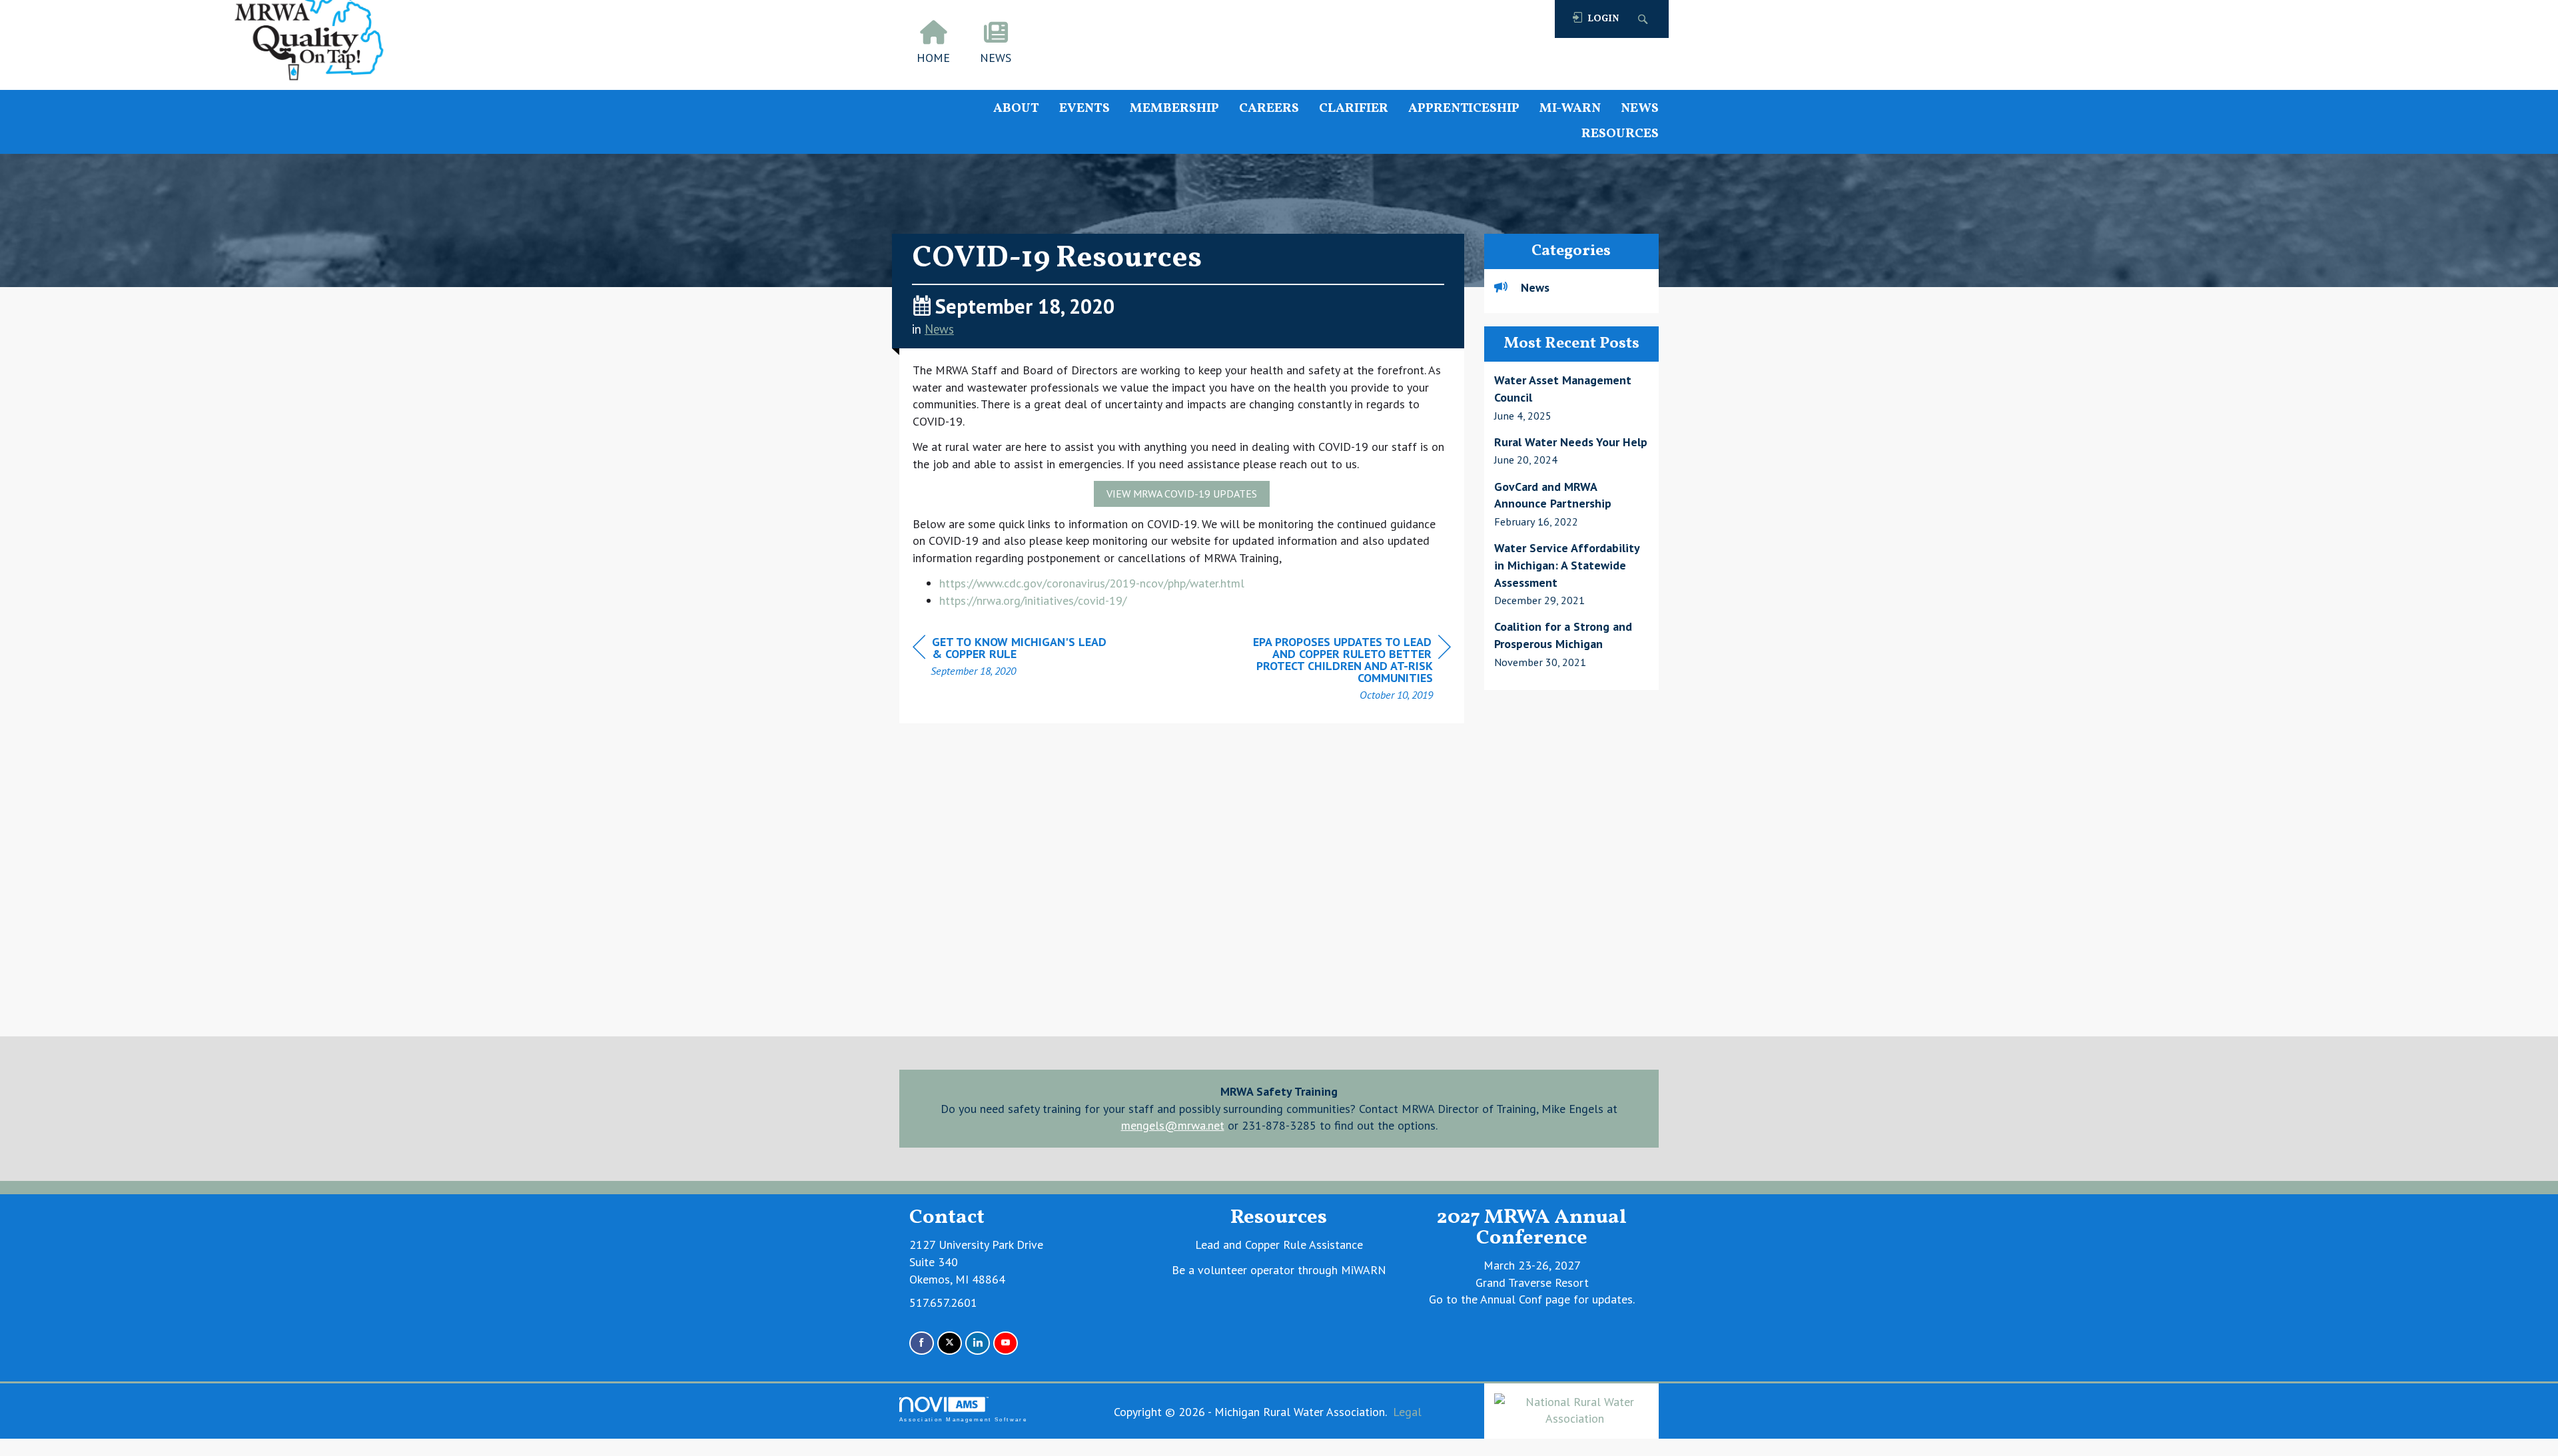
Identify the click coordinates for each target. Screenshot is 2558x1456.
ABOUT (1016, 109)
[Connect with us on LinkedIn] (978, 1343)
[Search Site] (1644, 19)
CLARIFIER (1354, 109)
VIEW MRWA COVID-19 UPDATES (1182, 494)
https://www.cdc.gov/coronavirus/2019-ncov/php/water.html (1092, 583)
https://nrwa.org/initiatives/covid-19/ (1033, 600)
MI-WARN (1570, 109)
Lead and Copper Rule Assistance (1279, 1245)
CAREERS (1269, 109)
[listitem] (1572, 398)
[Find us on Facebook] (922, 1343)
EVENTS (1084, 109)
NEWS (1640, 109)
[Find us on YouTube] (1006, 1343)
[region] (1351, 670)
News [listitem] (1535, 287)
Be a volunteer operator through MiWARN (1279, 1270)
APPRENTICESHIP (1464, 109)
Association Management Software (963, 1420)
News (939, 329)
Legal (1407, 1412)
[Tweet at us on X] (950, 1343)
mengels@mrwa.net (1173, 1125)
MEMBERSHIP (1174, 109)
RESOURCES (1620, 134)
